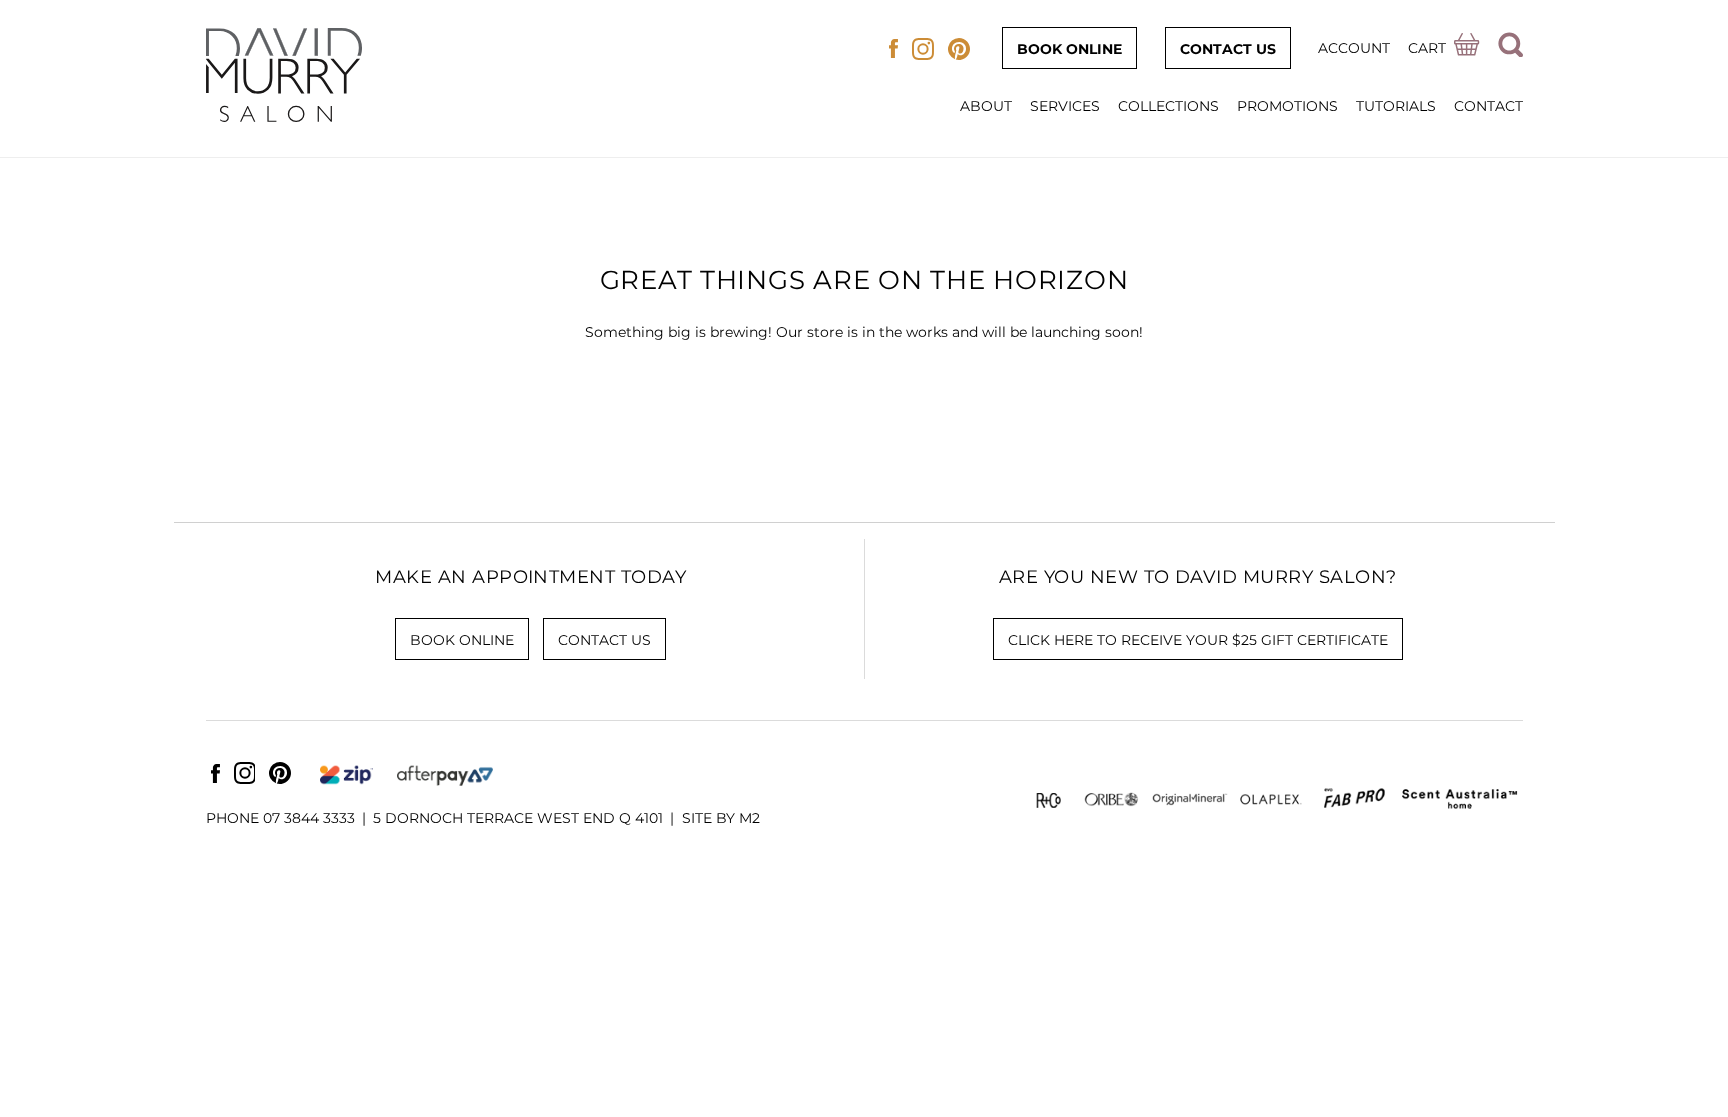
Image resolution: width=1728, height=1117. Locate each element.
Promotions (1287, 106)
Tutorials (1396, 106)
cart (1427, 48)
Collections (1168, 106)
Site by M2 (721, 818)
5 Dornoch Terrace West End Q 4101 (518, 818)
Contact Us (1228, 49)
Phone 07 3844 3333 (280, 818)
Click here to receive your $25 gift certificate (1198, 640)
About (986, 106)
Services (1065, 106)
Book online (1069, 49)
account (1354, 48)
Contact (1488, 106)
